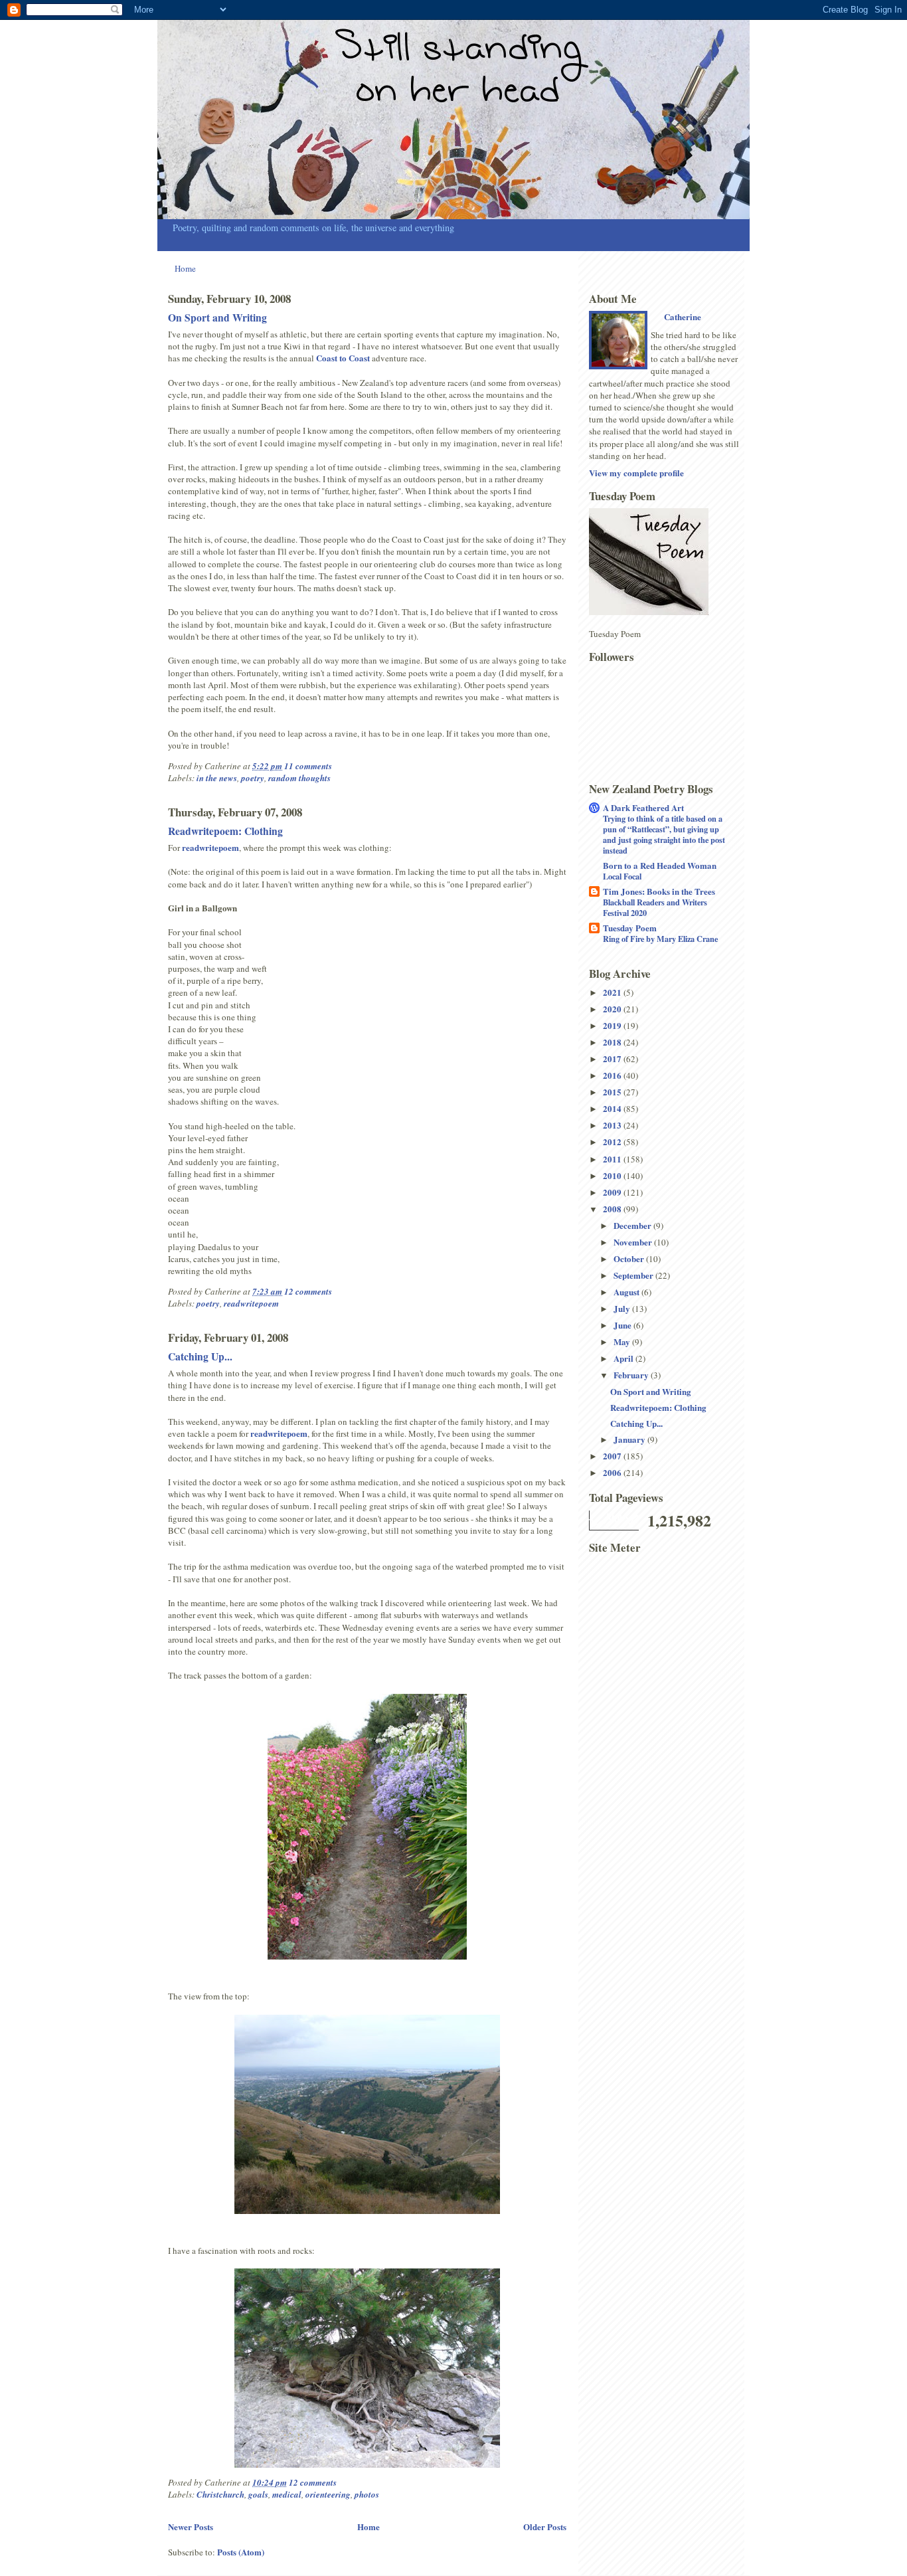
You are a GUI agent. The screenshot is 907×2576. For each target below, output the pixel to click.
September (634, 1275)
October (630, 1258)
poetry (253, 778)
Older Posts (545, 2527)
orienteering (328, 2494)
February (632, 1375)
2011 (613, 1159)
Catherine (683, 317)
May (623, 1341)
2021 (613, 992)
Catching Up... (200, 1356)
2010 (613, 1175)
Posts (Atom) (241, 2552)
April (624, 1358)
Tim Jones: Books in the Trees (659, 891)
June (623, 1325)
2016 (613, 1075)
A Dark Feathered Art (643, 807)
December (633, 1225)
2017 (613, 1058)
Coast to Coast (343, 358)
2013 (613, 1125)
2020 (613, 1009)
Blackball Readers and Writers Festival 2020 (655, 907)
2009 (613, 1192)
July (623, 1308)
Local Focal (622, 876)
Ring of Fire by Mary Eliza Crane (660, 939)
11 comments (308, 766)
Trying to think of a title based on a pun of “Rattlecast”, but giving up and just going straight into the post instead (664, 834)
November (634, 1242)
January (630, 1439)
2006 (613, 1472)
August (627, 1292)
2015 (613, 1092)
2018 (613, 1042)
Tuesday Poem (630, 928)
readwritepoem (210, 847)
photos (367, 2494)
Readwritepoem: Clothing (225, 831)
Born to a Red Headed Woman (660, 865)
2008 (613, 1209)
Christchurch (220, 2494)
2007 (613, 1456)
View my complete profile (636, 473)
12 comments (308, 1291)
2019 (613, 1025)
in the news (217, 778)
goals (258, 2494)
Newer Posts (191, 2527)
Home (185, 268)
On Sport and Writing (217, 318)
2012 (613, 1142)
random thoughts (299, 778)
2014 (613, 1108)
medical (287, 2494)
